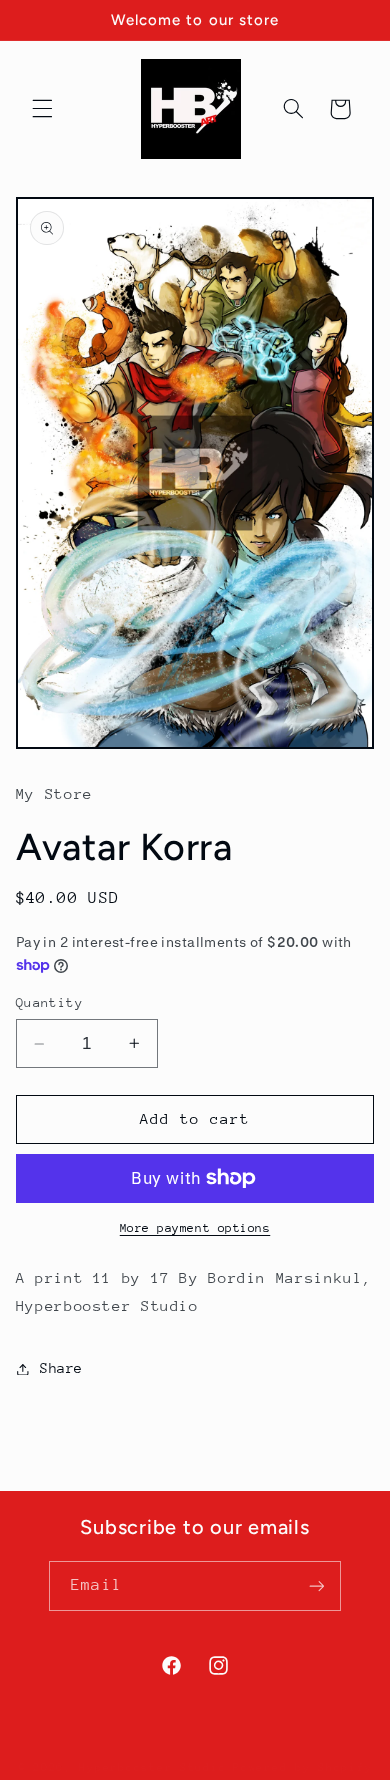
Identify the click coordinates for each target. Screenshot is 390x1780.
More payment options (195, 1228)
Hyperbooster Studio (152, 1767)
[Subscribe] (316, 1585)
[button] (42, 109)
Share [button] (61, 1368)
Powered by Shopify (302, 1767)
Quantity (49, 1002)
